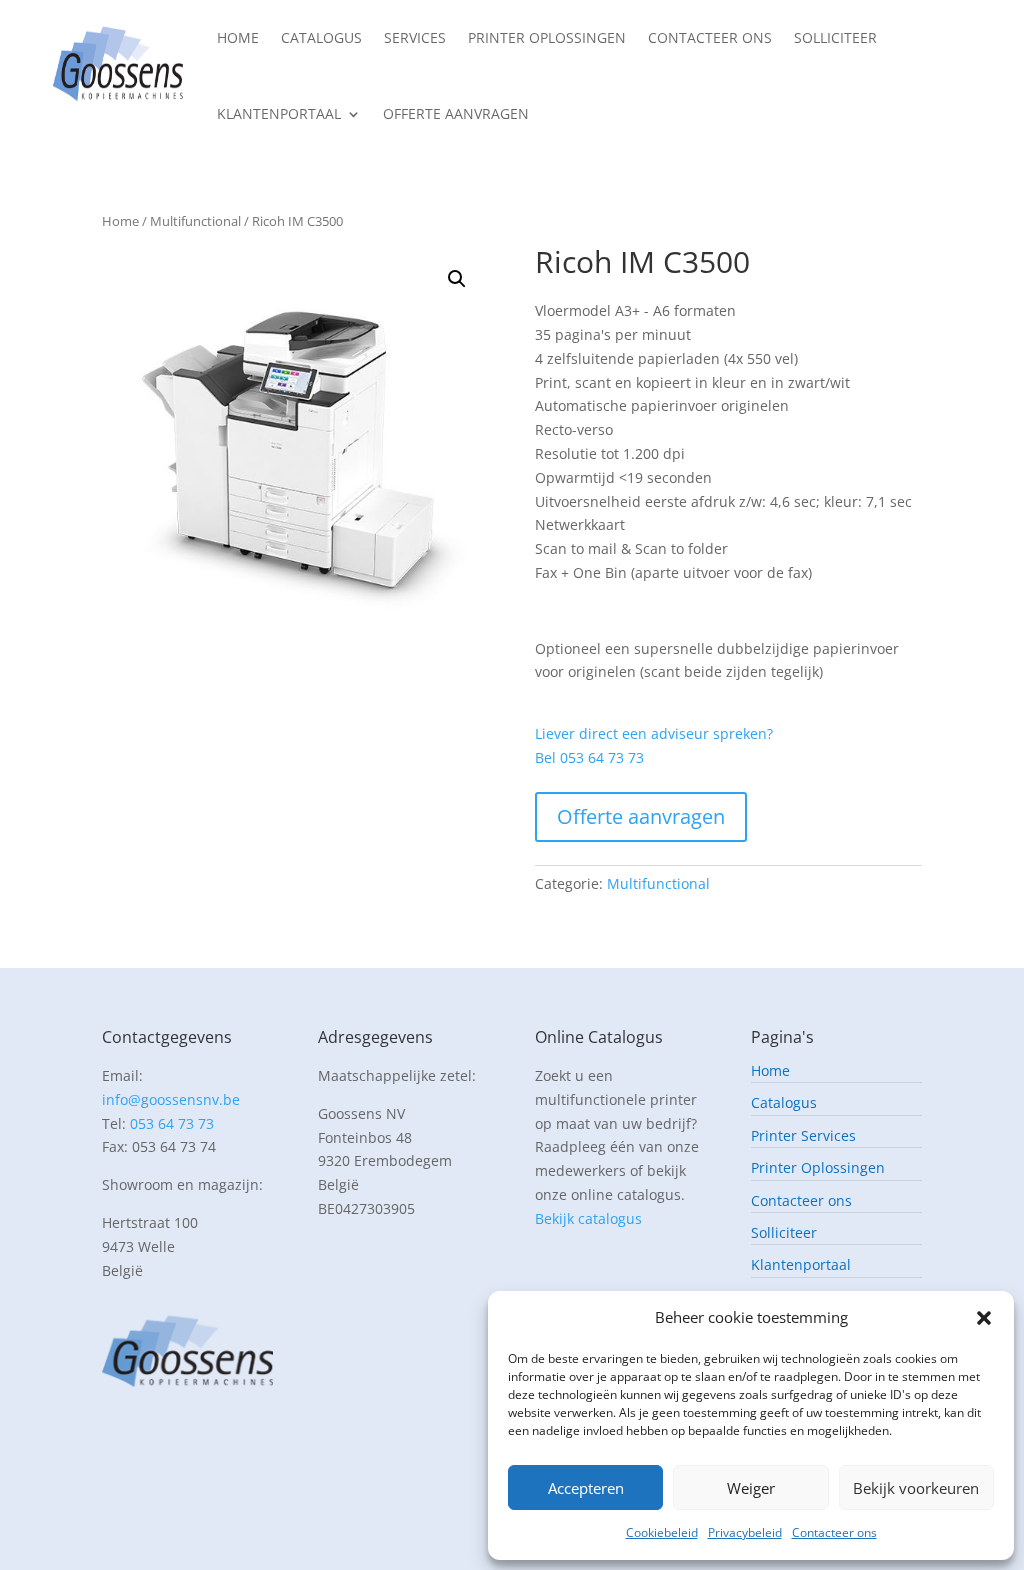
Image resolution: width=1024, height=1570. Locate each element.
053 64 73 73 (172, 1123)
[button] (984, 1318)
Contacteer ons (834, 1532)
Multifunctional (195, 221)
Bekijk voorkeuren (916, 1488)
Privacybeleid (745, 1532)
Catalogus (321, 37)
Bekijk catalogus (588, 1218)
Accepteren (586, 1488)
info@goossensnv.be (171, 1099)
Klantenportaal (279, 113)
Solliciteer (835, 37)
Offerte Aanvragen (456, 113)
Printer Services (803, 1136)
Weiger (751, 1488)
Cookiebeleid (662, 1532)
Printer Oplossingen (547, 37)
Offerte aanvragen (641, 816)
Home (238, 37)
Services (415, 37)
